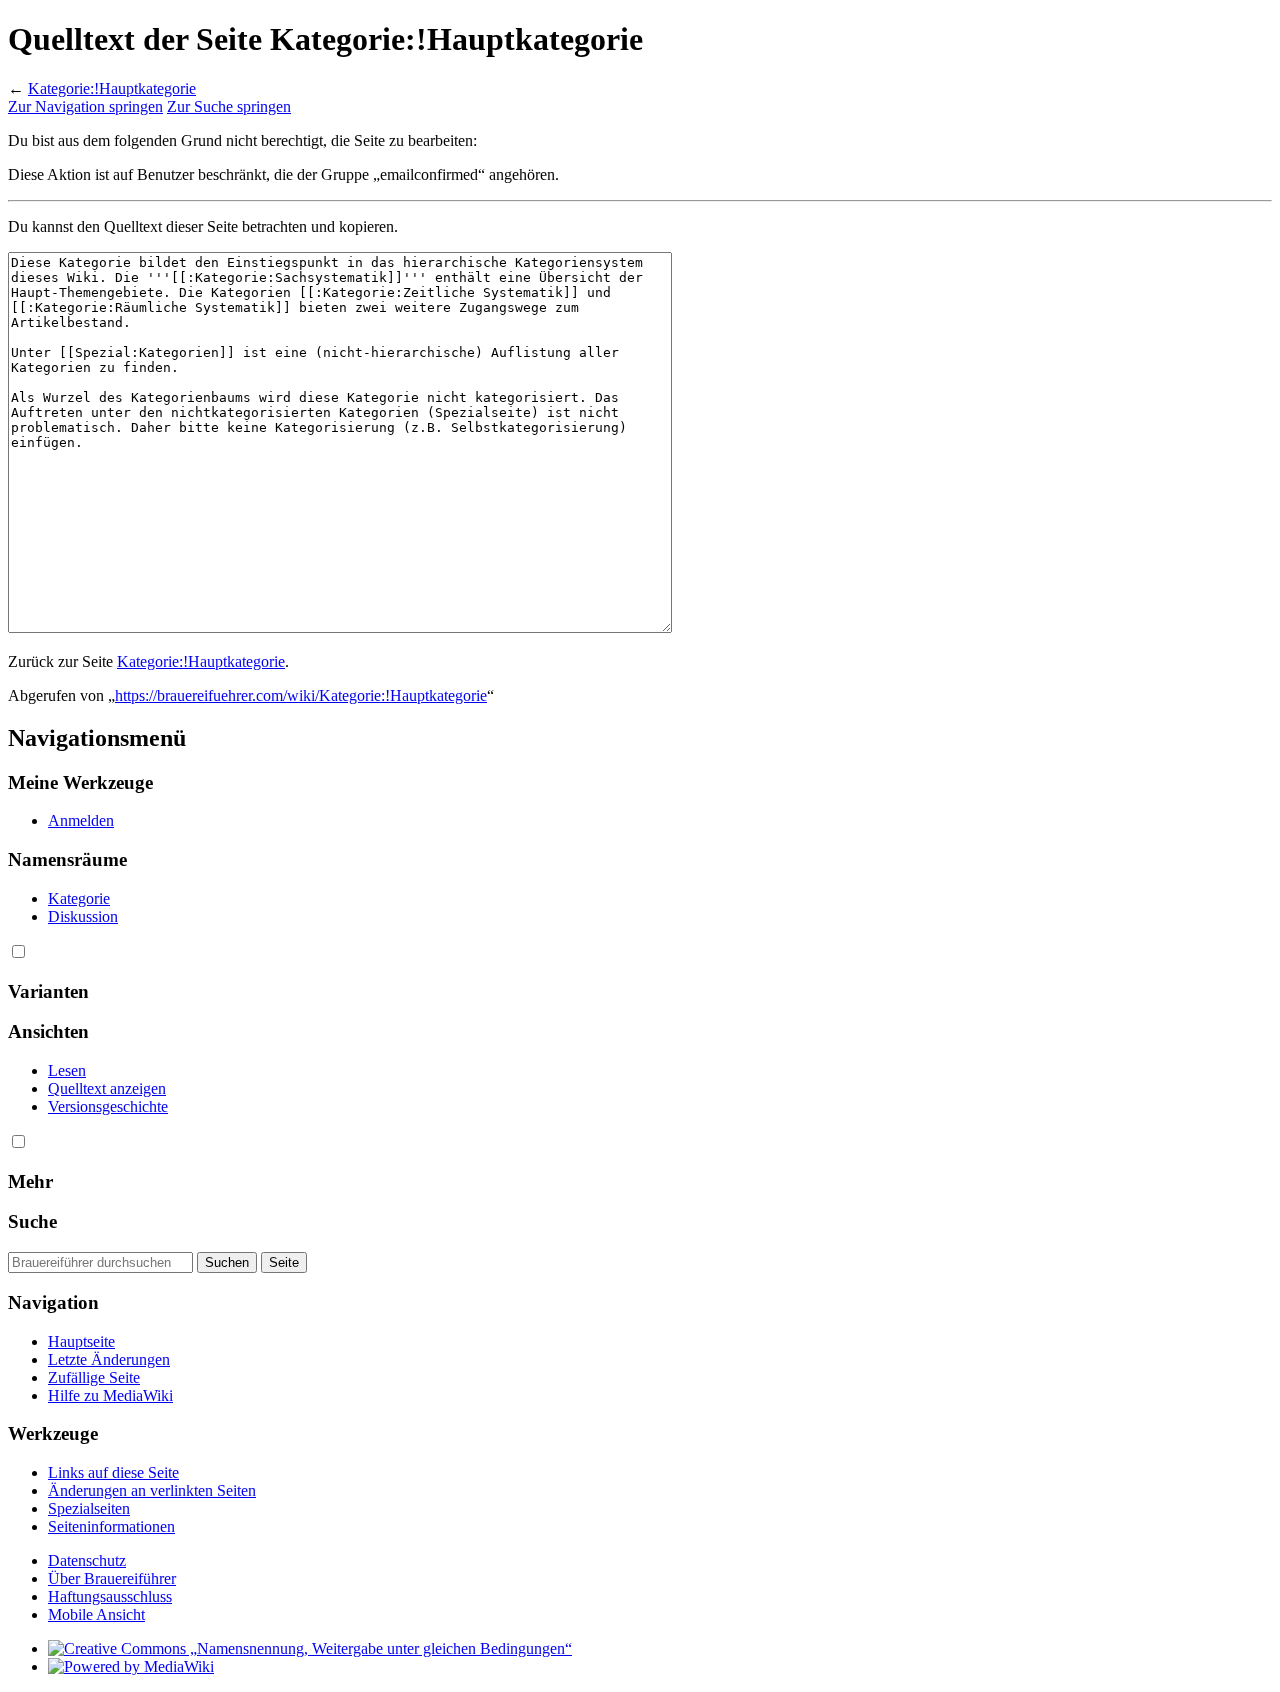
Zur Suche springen (229, 106)
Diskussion (83, 916)
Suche (32, 1221)
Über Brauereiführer (112, 1578)
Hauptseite (81, 1341)
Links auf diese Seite (113, 1472)
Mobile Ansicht (96, 1614)
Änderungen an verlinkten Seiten (152, 1490)
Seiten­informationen (111, 1526)
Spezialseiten (89, 1508)
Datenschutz (87, 1560)
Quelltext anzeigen (107, 1088)
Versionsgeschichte (108, 1106)
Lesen (67, 1070)
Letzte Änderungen (109, 1359)
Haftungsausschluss (110, 1596)
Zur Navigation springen (85, 106)
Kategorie (79, 898)
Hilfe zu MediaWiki (110, 1395)
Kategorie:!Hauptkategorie (112, 88)
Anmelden (81, 820)
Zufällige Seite (94, 1377)
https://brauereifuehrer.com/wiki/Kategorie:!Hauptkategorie (301, 695)
